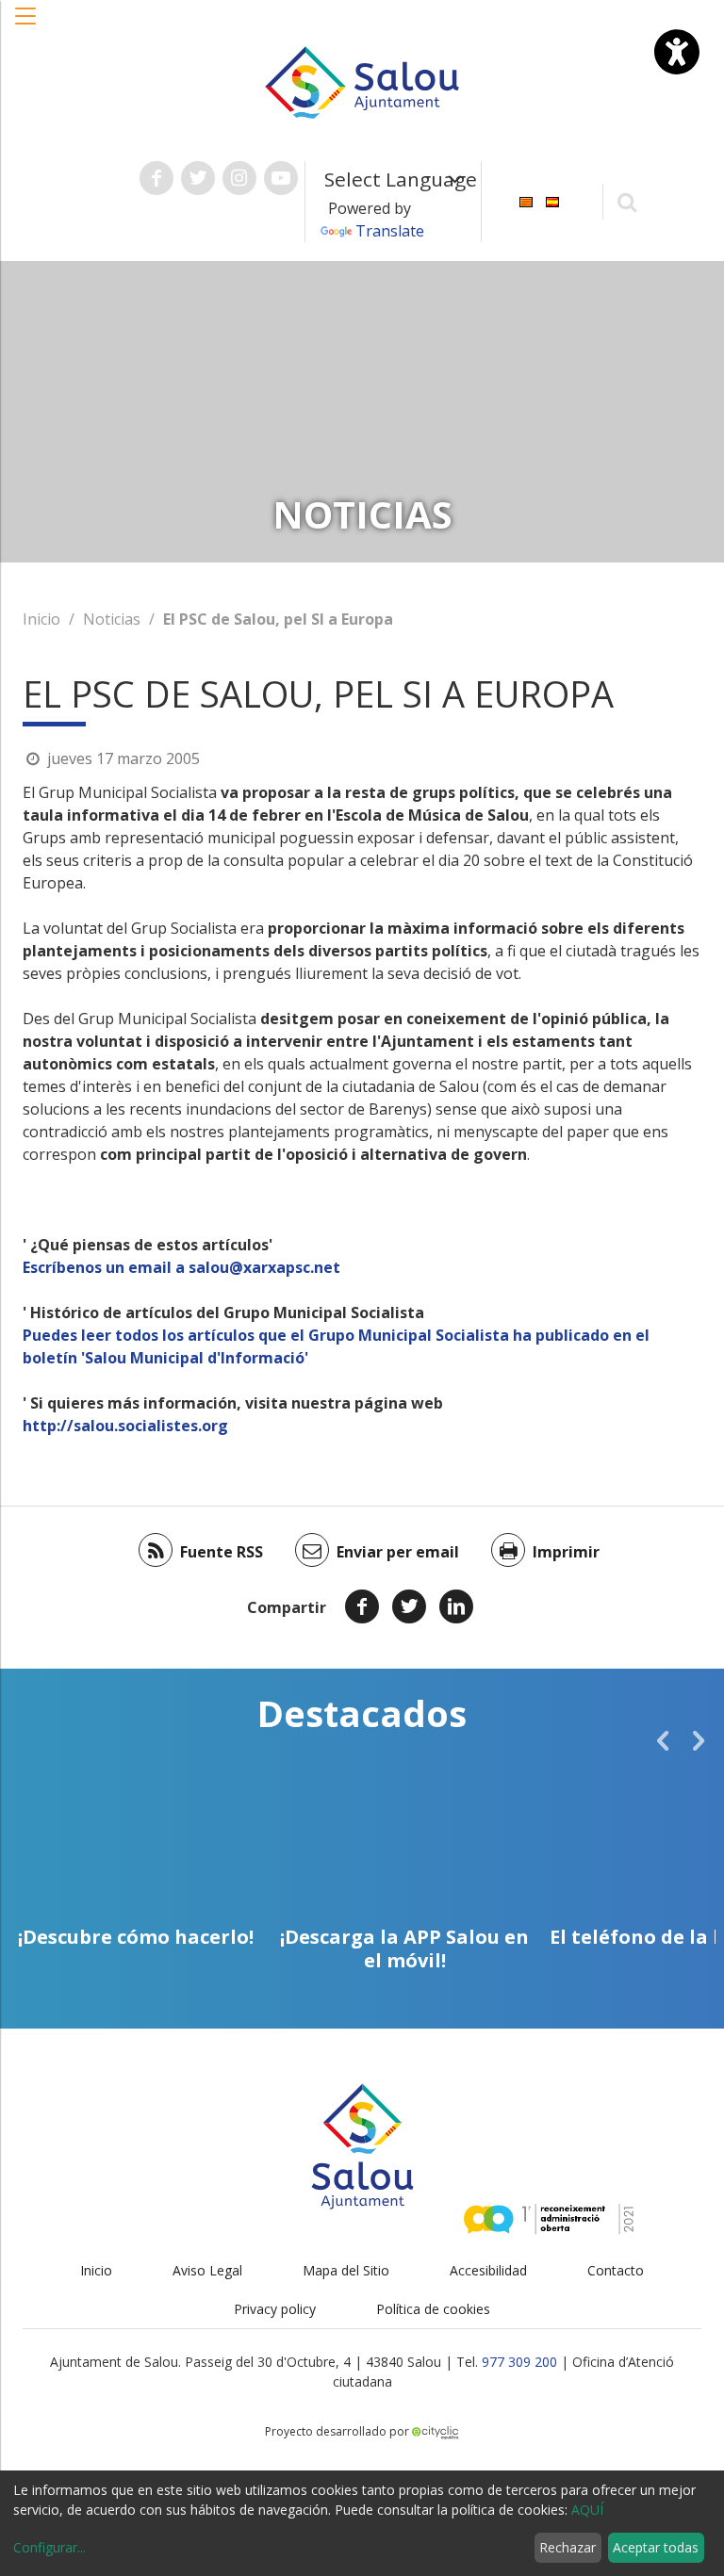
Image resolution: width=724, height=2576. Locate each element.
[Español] (552, 200)
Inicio (41, 619)
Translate (390, 231)
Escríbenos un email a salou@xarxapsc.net (181, 1267)
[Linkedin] (456, 1606)
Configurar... (49, 2547)
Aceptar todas (656, 2547)
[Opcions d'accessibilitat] (677, 52)
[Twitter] (409, 1606)
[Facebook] (362, 1606)
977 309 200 (519, 2362)
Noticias (112, 619)
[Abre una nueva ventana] (156, 178)
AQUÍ (587, 2510)
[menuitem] (526, 200)
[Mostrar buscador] (627, 201)
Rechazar (568, 2547)
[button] (26, 25)
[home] (362, 81)
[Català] (526, 200)
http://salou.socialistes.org (125, 1426)
